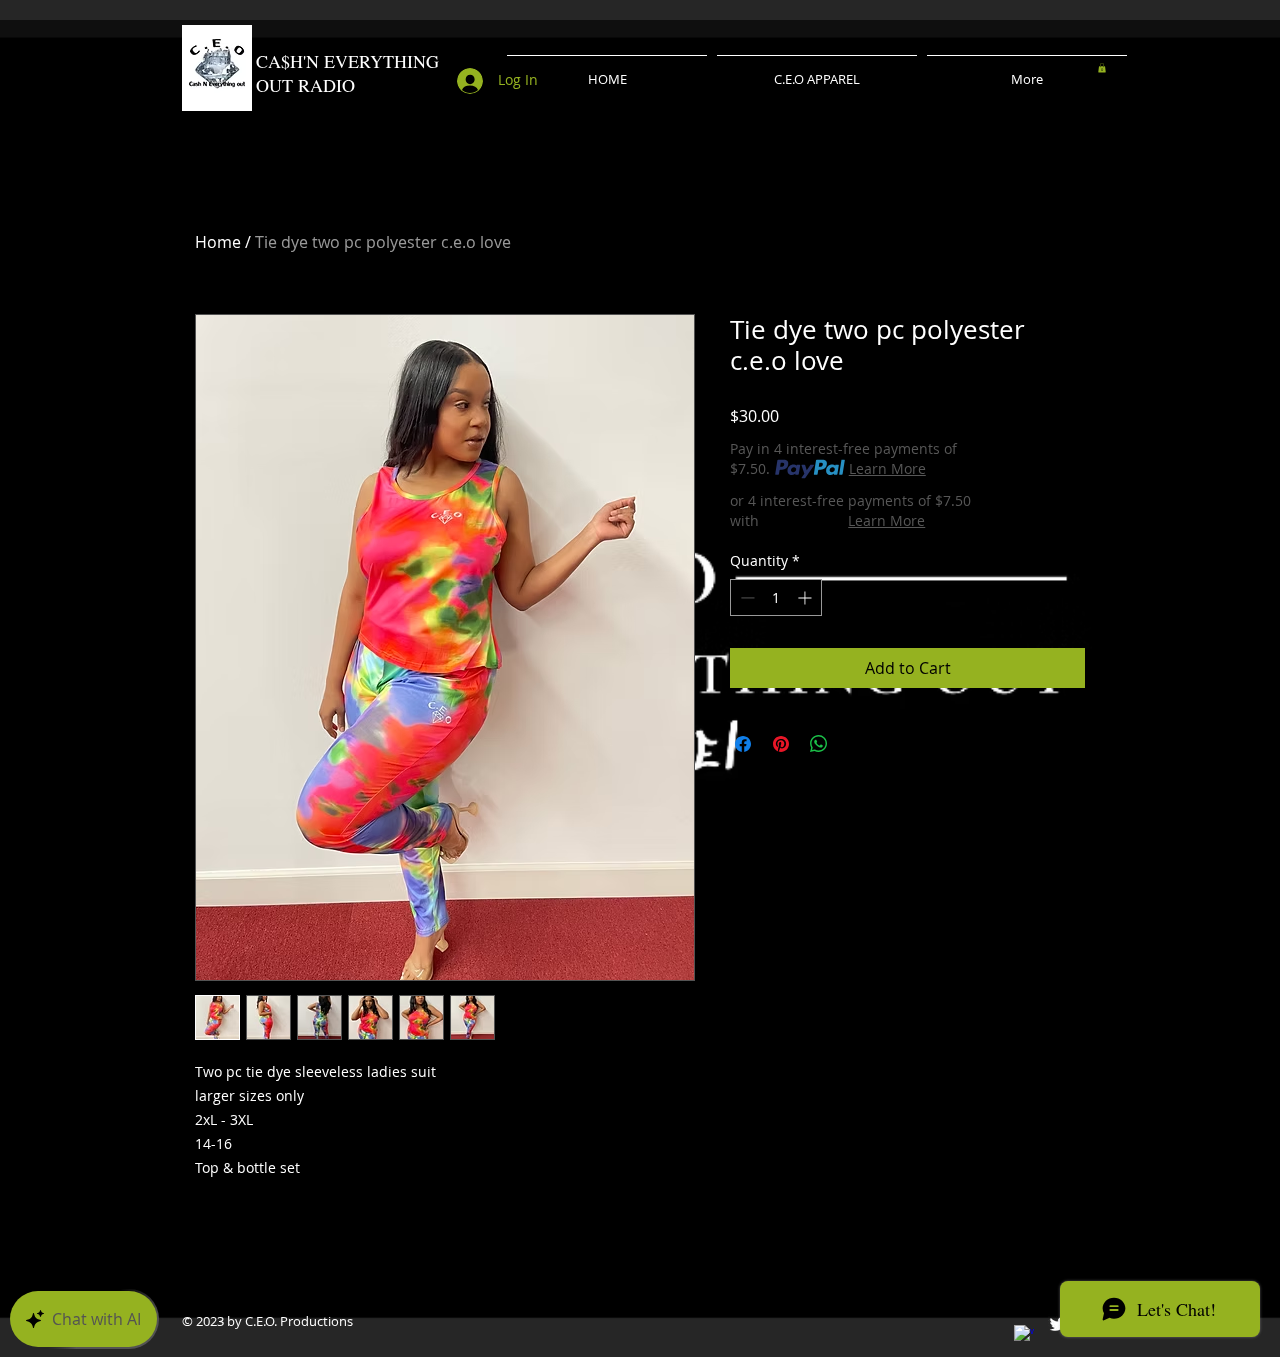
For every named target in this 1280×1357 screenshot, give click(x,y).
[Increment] (806, 597)
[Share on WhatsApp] (819, 744)
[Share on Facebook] (743, 744)
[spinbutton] (776, 597)
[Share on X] (857, 744)
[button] (1102, 68)
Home (218, 242)
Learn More (887, 468)
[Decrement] (745, 597)
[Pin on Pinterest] (781, 744)
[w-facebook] (1024, 1335)
